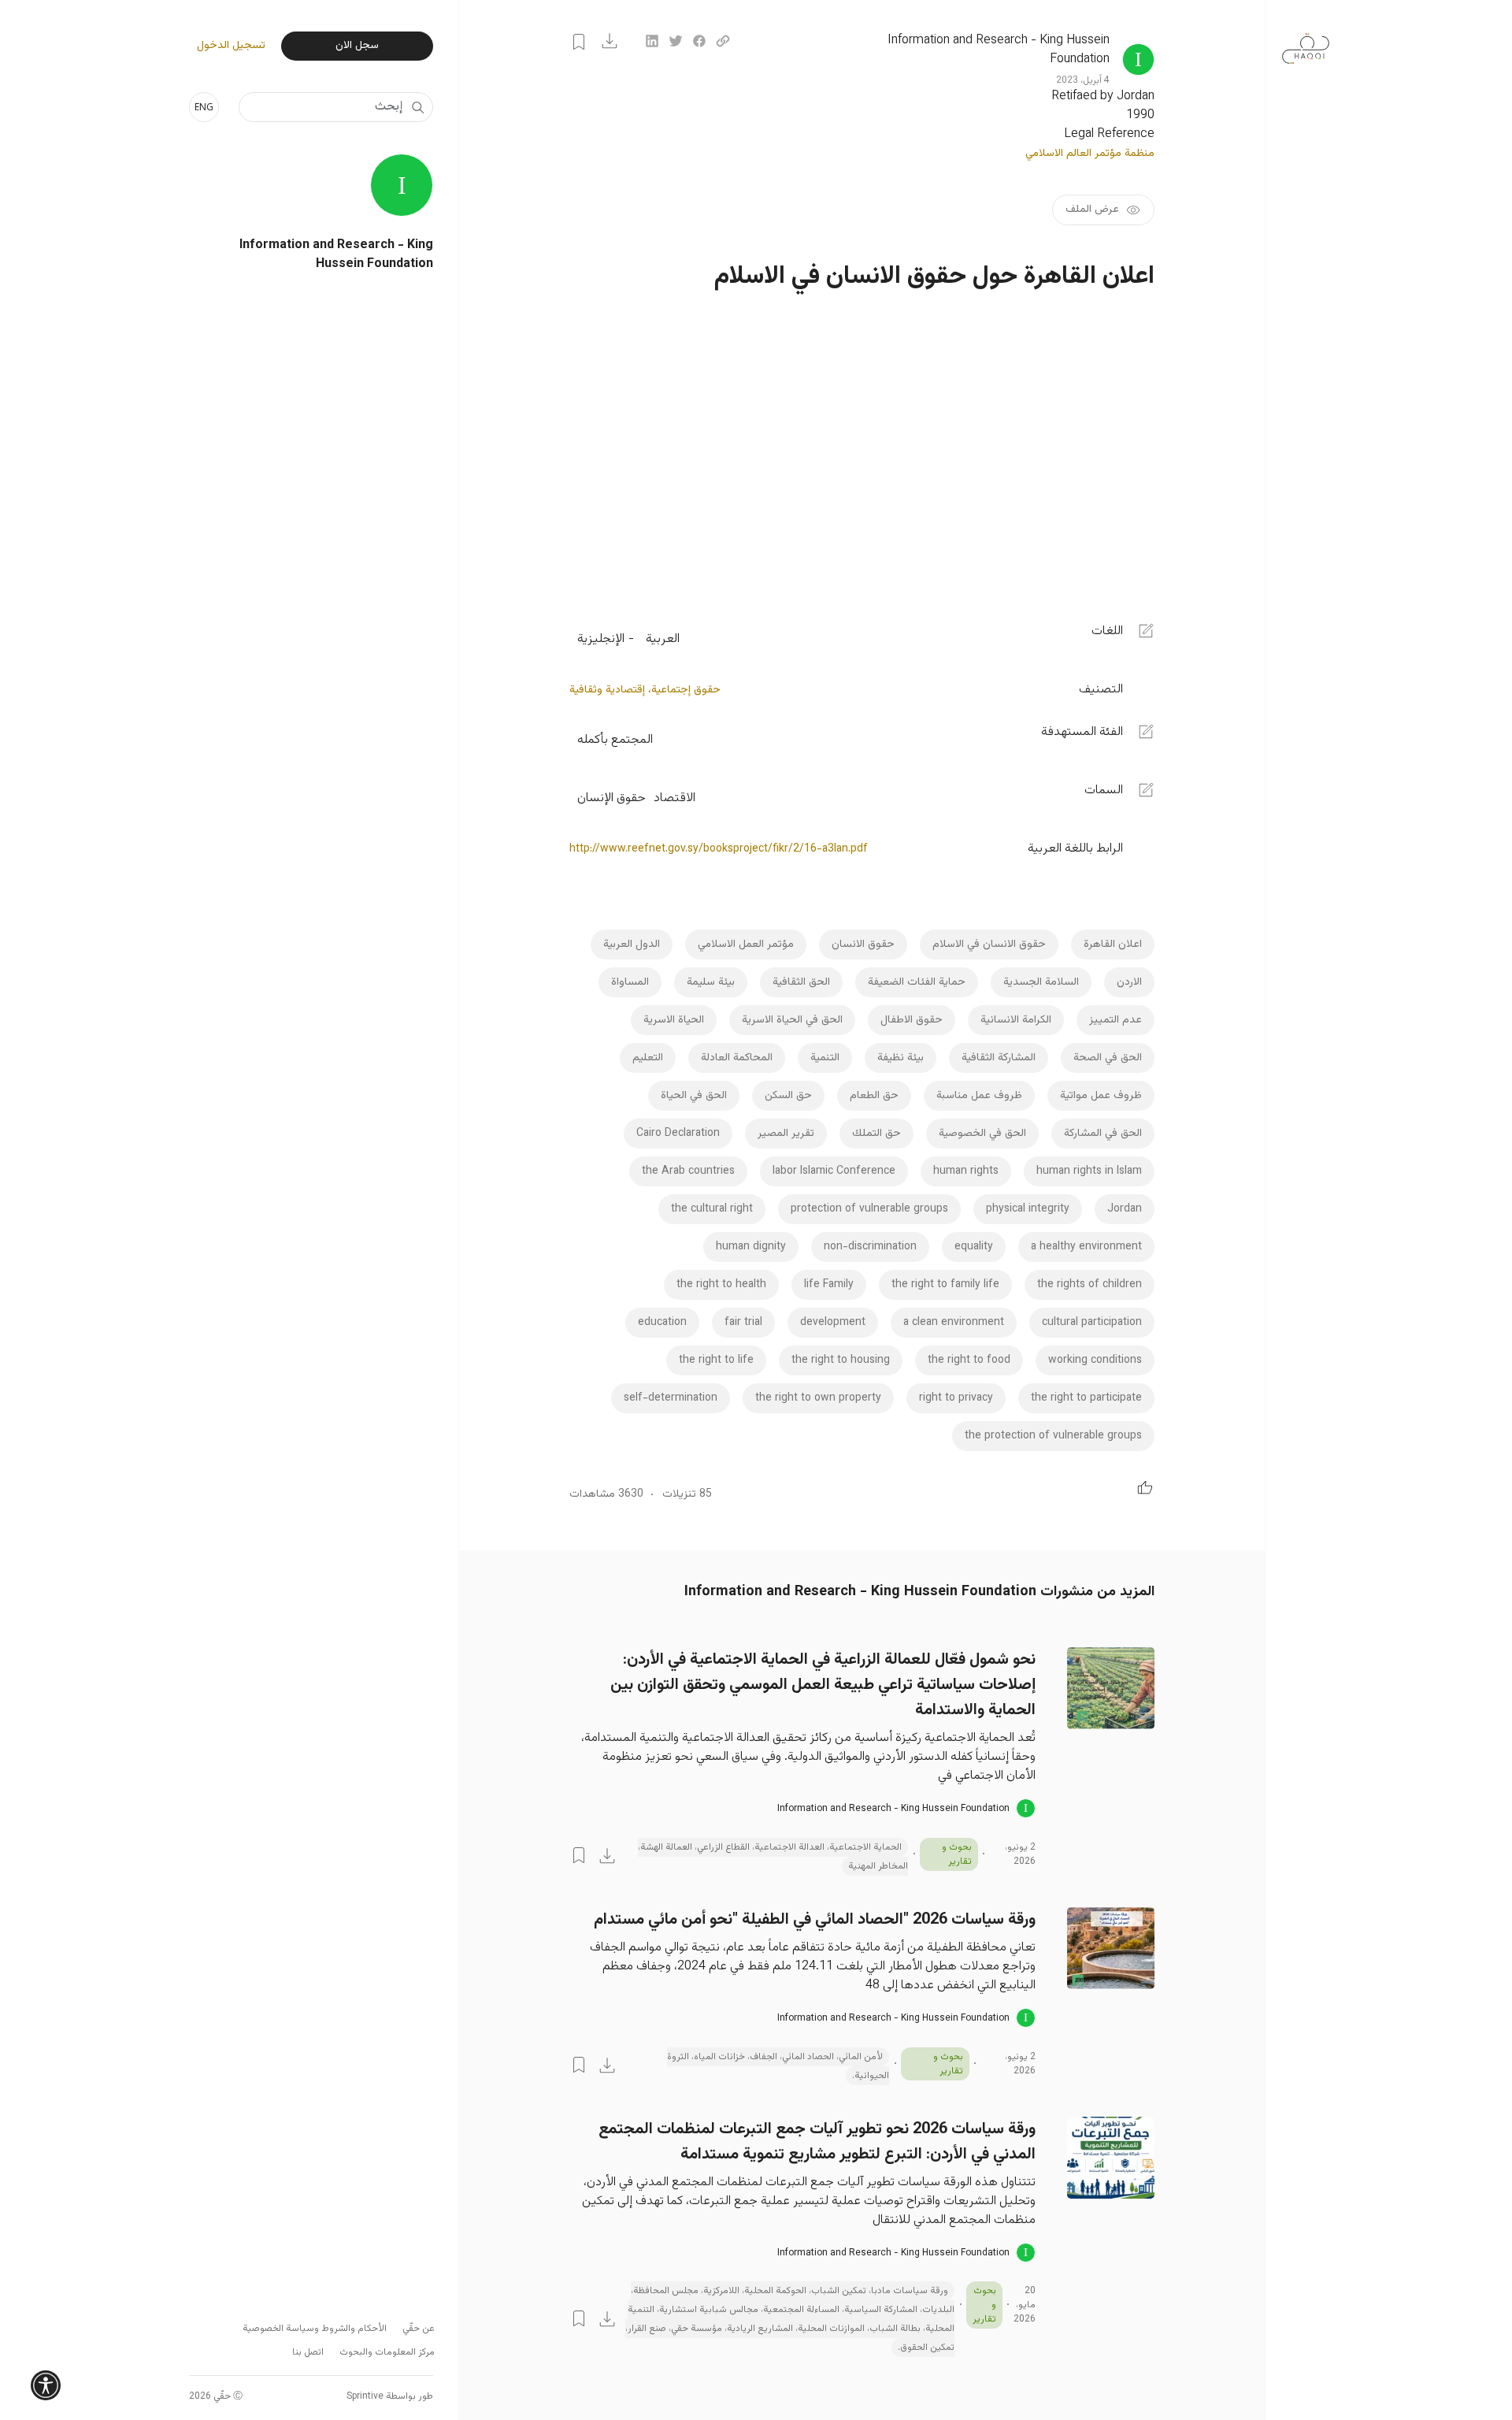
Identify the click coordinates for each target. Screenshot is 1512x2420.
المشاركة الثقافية (999, 1058)
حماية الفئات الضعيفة (917, 982)
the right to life (716, 1360)
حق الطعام (874, 1096)
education (662, 1323)
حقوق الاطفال (912, 1020)
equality (974, 1247)
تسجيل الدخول (231, 46)
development (833, 1323)
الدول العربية (632, 945)
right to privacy (956, 1398)
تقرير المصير (786, 1134)
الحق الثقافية (801, 982)
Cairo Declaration (678, 1134)
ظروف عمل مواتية (1101, 1096)
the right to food (969, 1360)
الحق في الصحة (1108, 1058)
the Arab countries (688, 1171)
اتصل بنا (308, 2352)
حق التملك (876, 1134)
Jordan (1125, 1209)
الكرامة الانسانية (1016, 1020)
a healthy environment (1086, 1247)
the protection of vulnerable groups (1053, 1436)
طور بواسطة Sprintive (390, 2396)
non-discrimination (870, 1247)
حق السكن (788, 1096)
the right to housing (841, 1360)
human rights (966, 1171)
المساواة (630, 982)
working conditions (1095, 1360)
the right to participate (1086, 1398)
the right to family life (945, 1285)
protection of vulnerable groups (869, 1209)
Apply (417, 107)
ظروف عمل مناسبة (979, 1096)
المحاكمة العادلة (737, 1058)
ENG (204, 107)
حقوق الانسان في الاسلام (989, 945)
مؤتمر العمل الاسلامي (746, 945)
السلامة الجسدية (1041, 982)
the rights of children (1090, 1285)
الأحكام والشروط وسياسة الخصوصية (315, 2329)
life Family (829, 1285)
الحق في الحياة (694, 1096)
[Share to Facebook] (699, 41)
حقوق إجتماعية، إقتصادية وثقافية (645, 690)
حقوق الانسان (863, 945)
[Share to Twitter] (676, 41)
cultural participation (1092, 1323)
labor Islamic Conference (834, 1171)
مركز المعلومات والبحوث (387, 2352)
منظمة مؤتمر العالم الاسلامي (1090, 154)
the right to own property (818, 1398)
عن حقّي (419, 2329)
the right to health (721, 1285)
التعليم (648, 1058)
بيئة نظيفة (901, 1058)
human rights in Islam (1089, 1171)
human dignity (751, 1247)
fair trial (743, 1323)
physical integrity (1028, 1209)
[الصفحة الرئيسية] (1306, 41)
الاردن (1129, 982)
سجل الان (357, 46)
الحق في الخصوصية (982, 1134)
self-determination (671, 1398)
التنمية (825, 1058)
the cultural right (712, 1209)
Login (579, 42)
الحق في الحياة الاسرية (792, 1020)
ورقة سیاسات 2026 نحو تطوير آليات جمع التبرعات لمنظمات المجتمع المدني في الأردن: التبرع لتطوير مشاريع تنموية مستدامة (817, 2142)
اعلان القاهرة (1113, 945)
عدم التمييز (1115, 1020)
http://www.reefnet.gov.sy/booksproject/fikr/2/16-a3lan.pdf (719, 849)
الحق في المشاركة (1103, 1134)
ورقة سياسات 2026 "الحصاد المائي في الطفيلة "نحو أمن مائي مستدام (815, 1920)
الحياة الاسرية (674, 1020)
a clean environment (954, 1323)
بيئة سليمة (711, 982)
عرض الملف (1092, 210)
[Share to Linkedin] (652, 41)
